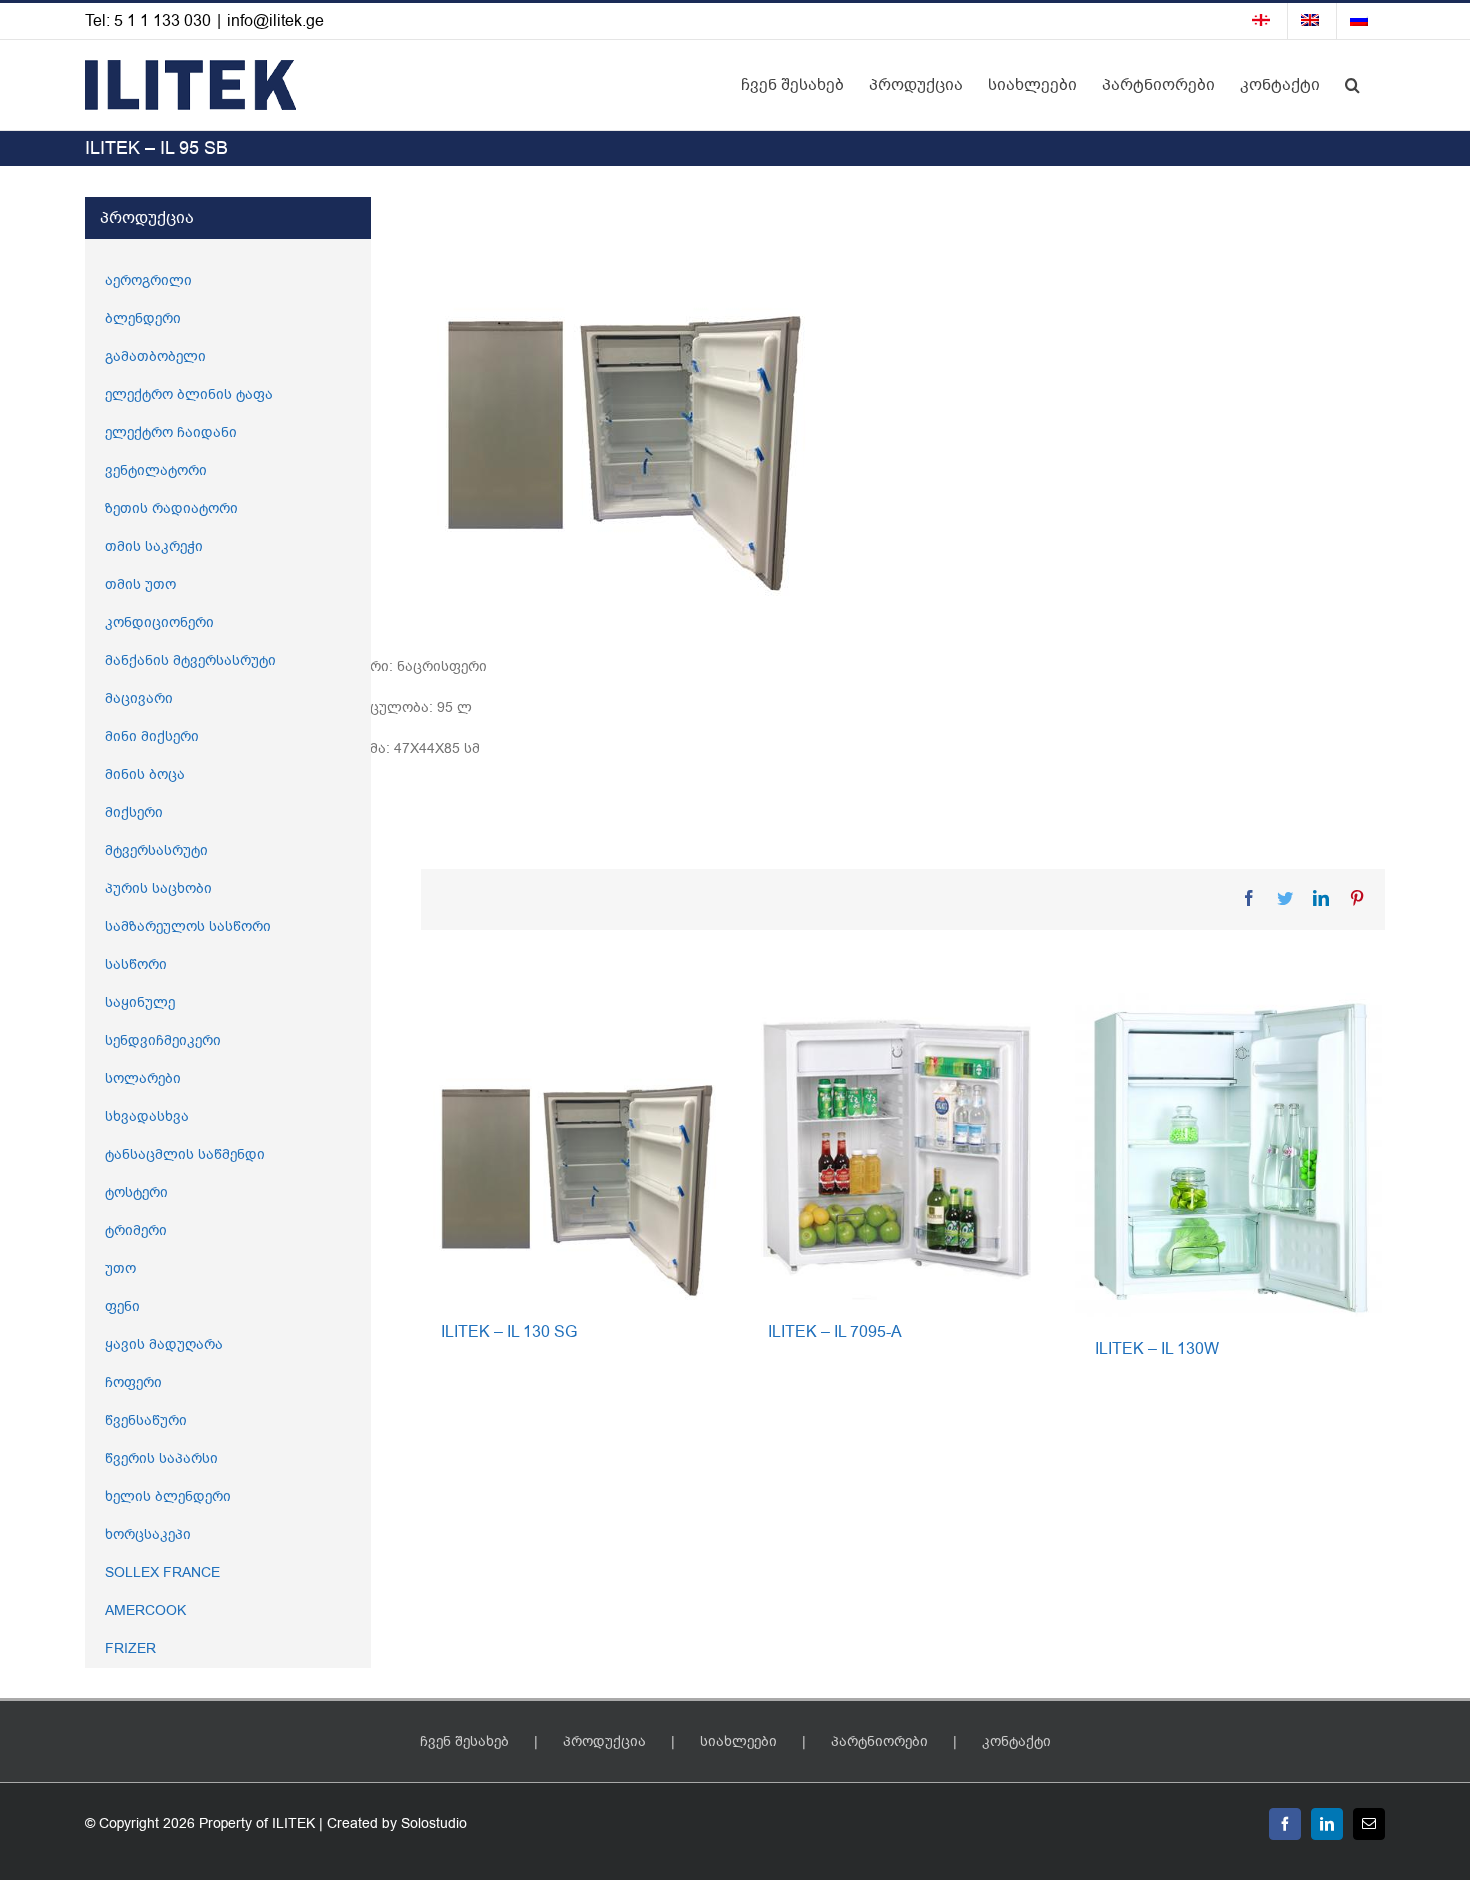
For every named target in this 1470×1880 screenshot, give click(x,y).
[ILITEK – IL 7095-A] (901, 1145)
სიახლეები (738, 1741)
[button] (1352, 85)
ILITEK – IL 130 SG (509, 1332)
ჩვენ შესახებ (464, 1741)
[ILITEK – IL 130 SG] (574, 1145)
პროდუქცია (604, 1741)
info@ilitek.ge (275, 21)
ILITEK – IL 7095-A (835, 1332)
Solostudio (434, 1823)
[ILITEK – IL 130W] (1228, 1154)
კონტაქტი (1016, 1741)
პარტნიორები (879, 1741)
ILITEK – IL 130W (1157, 1349)
